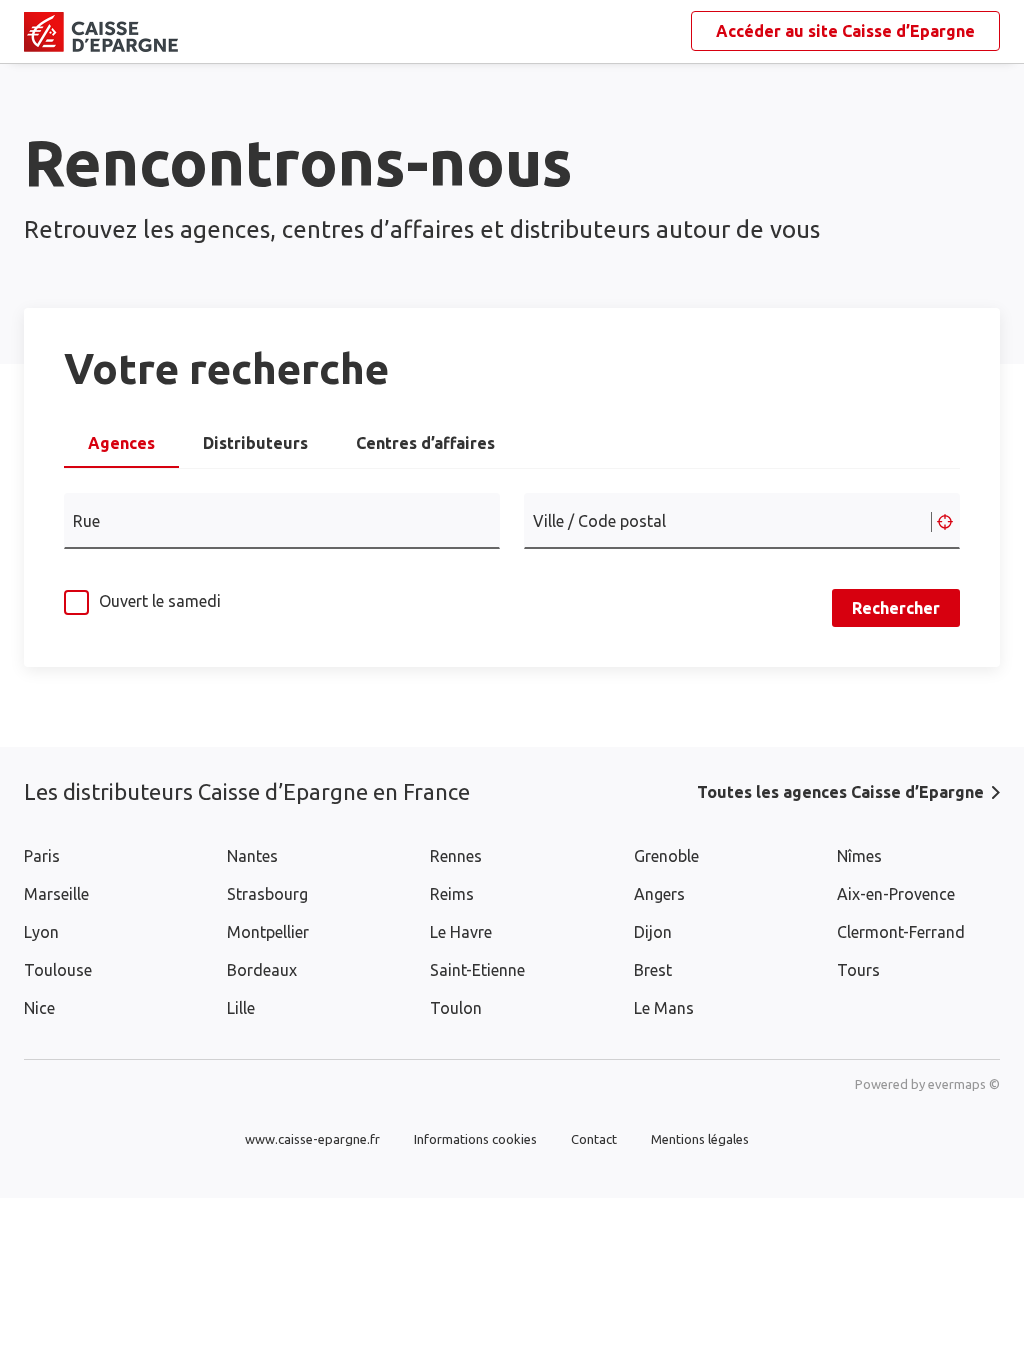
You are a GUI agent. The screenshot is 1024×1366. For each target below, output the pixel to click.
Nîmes (859, 856)
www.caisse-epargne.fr (312, 1139)
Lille (241, 1008)
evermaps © (964, 1084)
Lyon (41, 932)
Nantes (252, 856)
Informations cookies (475, 1139)
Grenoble (666, 856)
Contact (594, 1139)
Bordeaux (262, 970)
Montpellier (268, 932)
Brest (653, 970)
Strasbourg (267, 894)
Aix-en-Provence (896, 894)
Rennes (456, 856)
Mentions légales (700, 1139)
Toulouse (58, 970)
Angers (659, 894)
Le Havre (461, 932)
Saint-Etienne (477, 970)
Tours (858, 970)
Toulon (456, 1008)
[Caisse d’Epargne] (40, 32)
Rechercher (896, 608)
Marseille (56, 894)
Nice (39, 1008)
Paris (42, 856)
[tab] (121, 449)
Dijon (653, 932)
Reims (452, 894)
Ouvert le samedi (160, 601)
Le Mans (664, 1008)
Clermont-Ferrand (901, 932)
